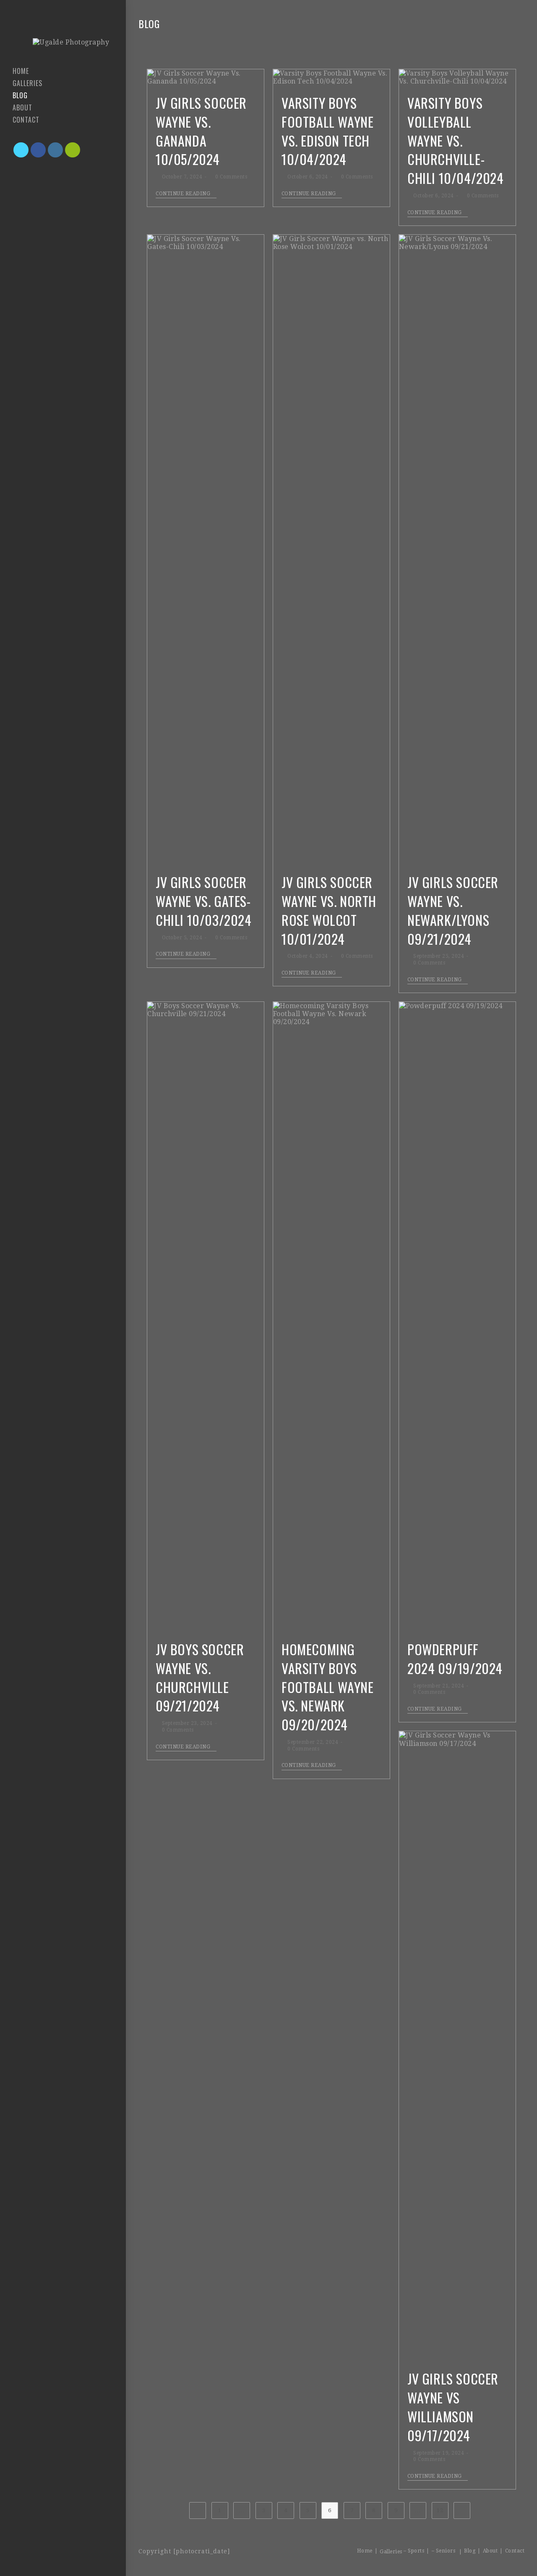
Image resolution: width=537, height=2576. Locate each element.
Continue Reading (183, 194)
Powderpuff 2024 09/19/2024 (455, 1659)
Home (365, 2551)
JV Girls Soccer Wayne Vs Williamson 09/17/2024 (453, 2407)
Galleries (391, 2552)
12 (440, 2510)
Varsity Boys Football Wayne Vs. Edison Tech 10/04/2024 (327, 131)
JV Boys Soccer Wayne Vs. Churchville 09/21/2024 (200, 1677)
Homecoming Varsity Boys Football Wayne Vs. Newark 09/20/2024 (327, 1687)
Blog (470, 2551)
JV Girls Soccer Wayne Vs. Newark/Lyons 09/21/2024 (453, 910)
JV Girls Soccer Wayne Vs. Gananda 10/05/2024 (201, 131)
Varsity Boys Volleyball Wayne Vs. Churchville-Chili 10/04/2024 (456, 140)
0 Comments (231, 177)
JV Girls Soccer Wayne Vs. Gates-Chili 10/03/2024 (204, 901)
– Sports (414, 2551)
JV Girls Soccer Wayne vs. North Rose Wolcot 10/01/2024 (329, 910)
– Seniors (444, 2551)
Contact (515, 2551)
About (490, 2551)
